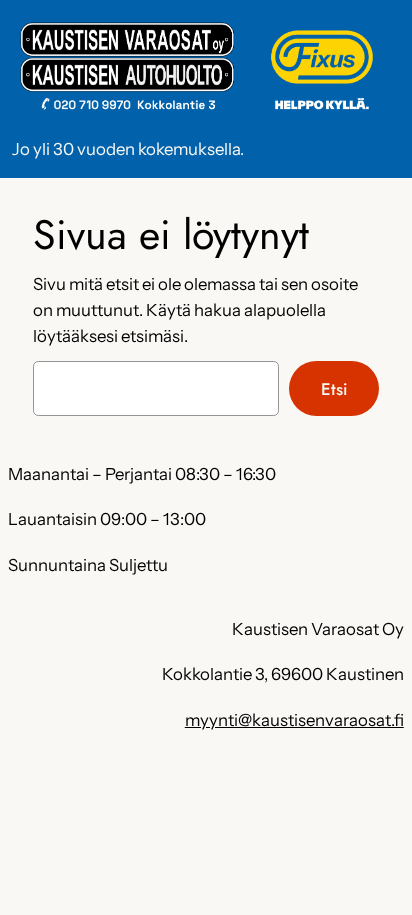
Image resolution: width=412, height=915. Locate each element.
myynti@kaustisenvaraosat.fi (294, 720)
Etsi (334, 389)
